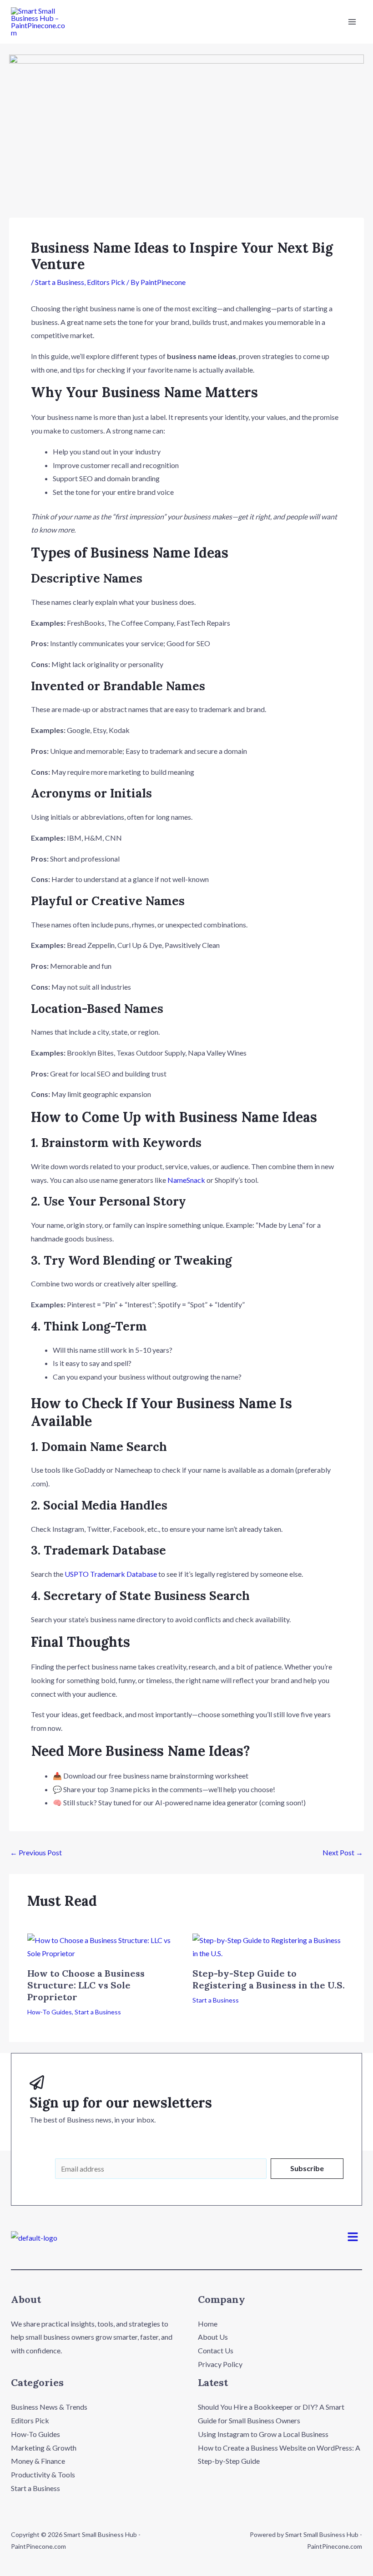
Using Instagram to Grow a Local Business (263, 2434)
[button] (353, 2237)
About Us (213, 2337)
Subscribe (307, 2168)
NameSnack (186, 1180)
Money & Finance (38, 2461)
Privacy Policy (220, 2364)
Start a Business (60, 282)
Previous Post (36, 1853)
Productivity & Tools (43, 2474)
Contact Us (216, 2350)
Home (208, 2324)
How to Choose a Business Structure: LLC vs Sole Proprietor (86, 1985)
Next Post (343, 1853)
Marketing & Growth (44, 2448)
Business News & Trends (49, 2407)
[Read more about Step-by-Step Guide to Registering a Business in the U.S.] (269, 1946)
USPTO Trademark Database (111, 1574)
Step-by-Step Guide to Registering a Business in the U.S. (269, 1979)
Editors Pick (106, 282)
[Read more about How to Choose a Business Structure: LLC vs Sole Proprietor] (104, 1946)
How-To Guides (50, 2012)
